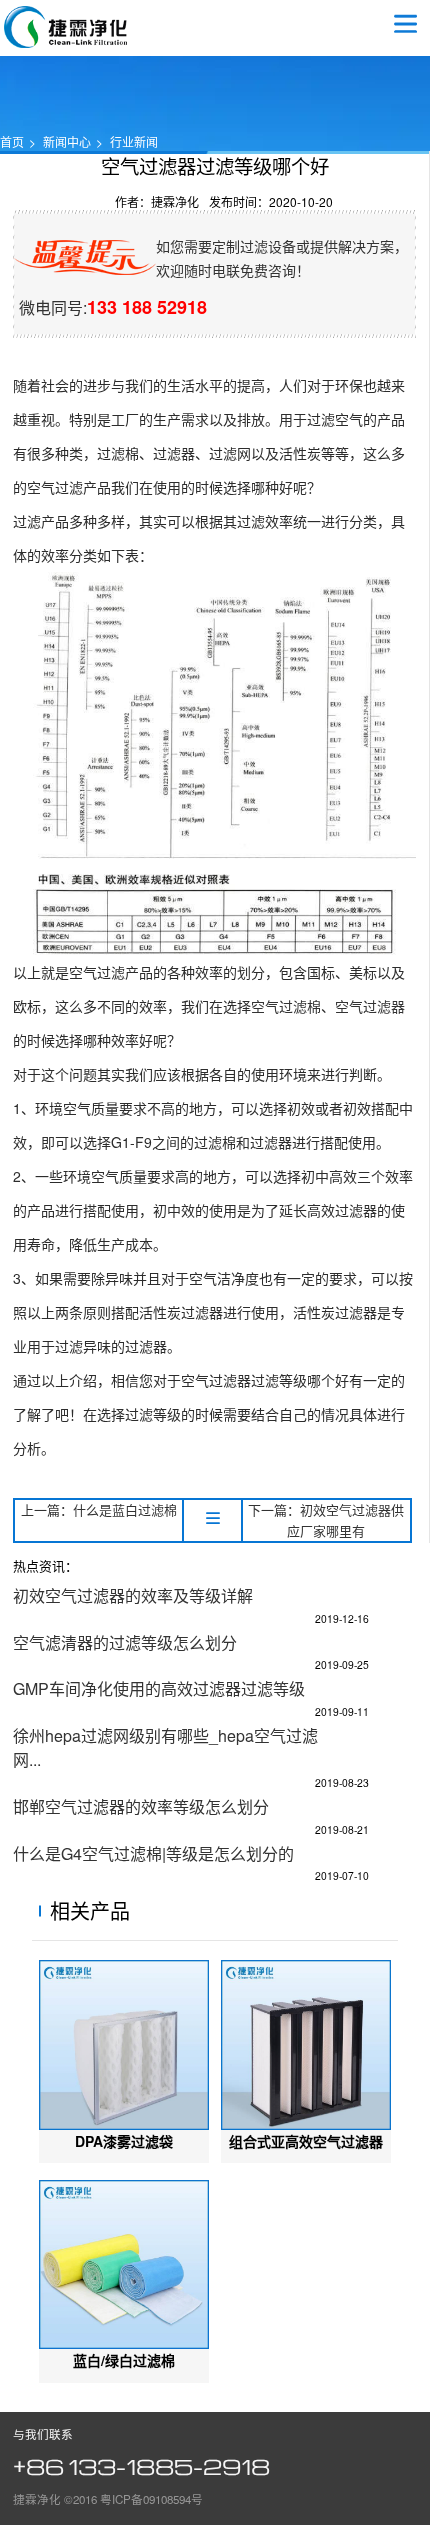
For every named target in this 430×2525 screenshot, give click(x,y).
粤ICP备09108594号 (151, 2499)
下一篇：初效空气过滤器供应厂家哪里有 (326, 1520)
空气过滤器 (66, 27)
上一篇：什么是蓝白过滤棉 (99, 1509)
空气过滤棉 (286, 1006)
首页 (12, 141)
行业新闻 (134, 141)
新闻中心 (67, 141)
